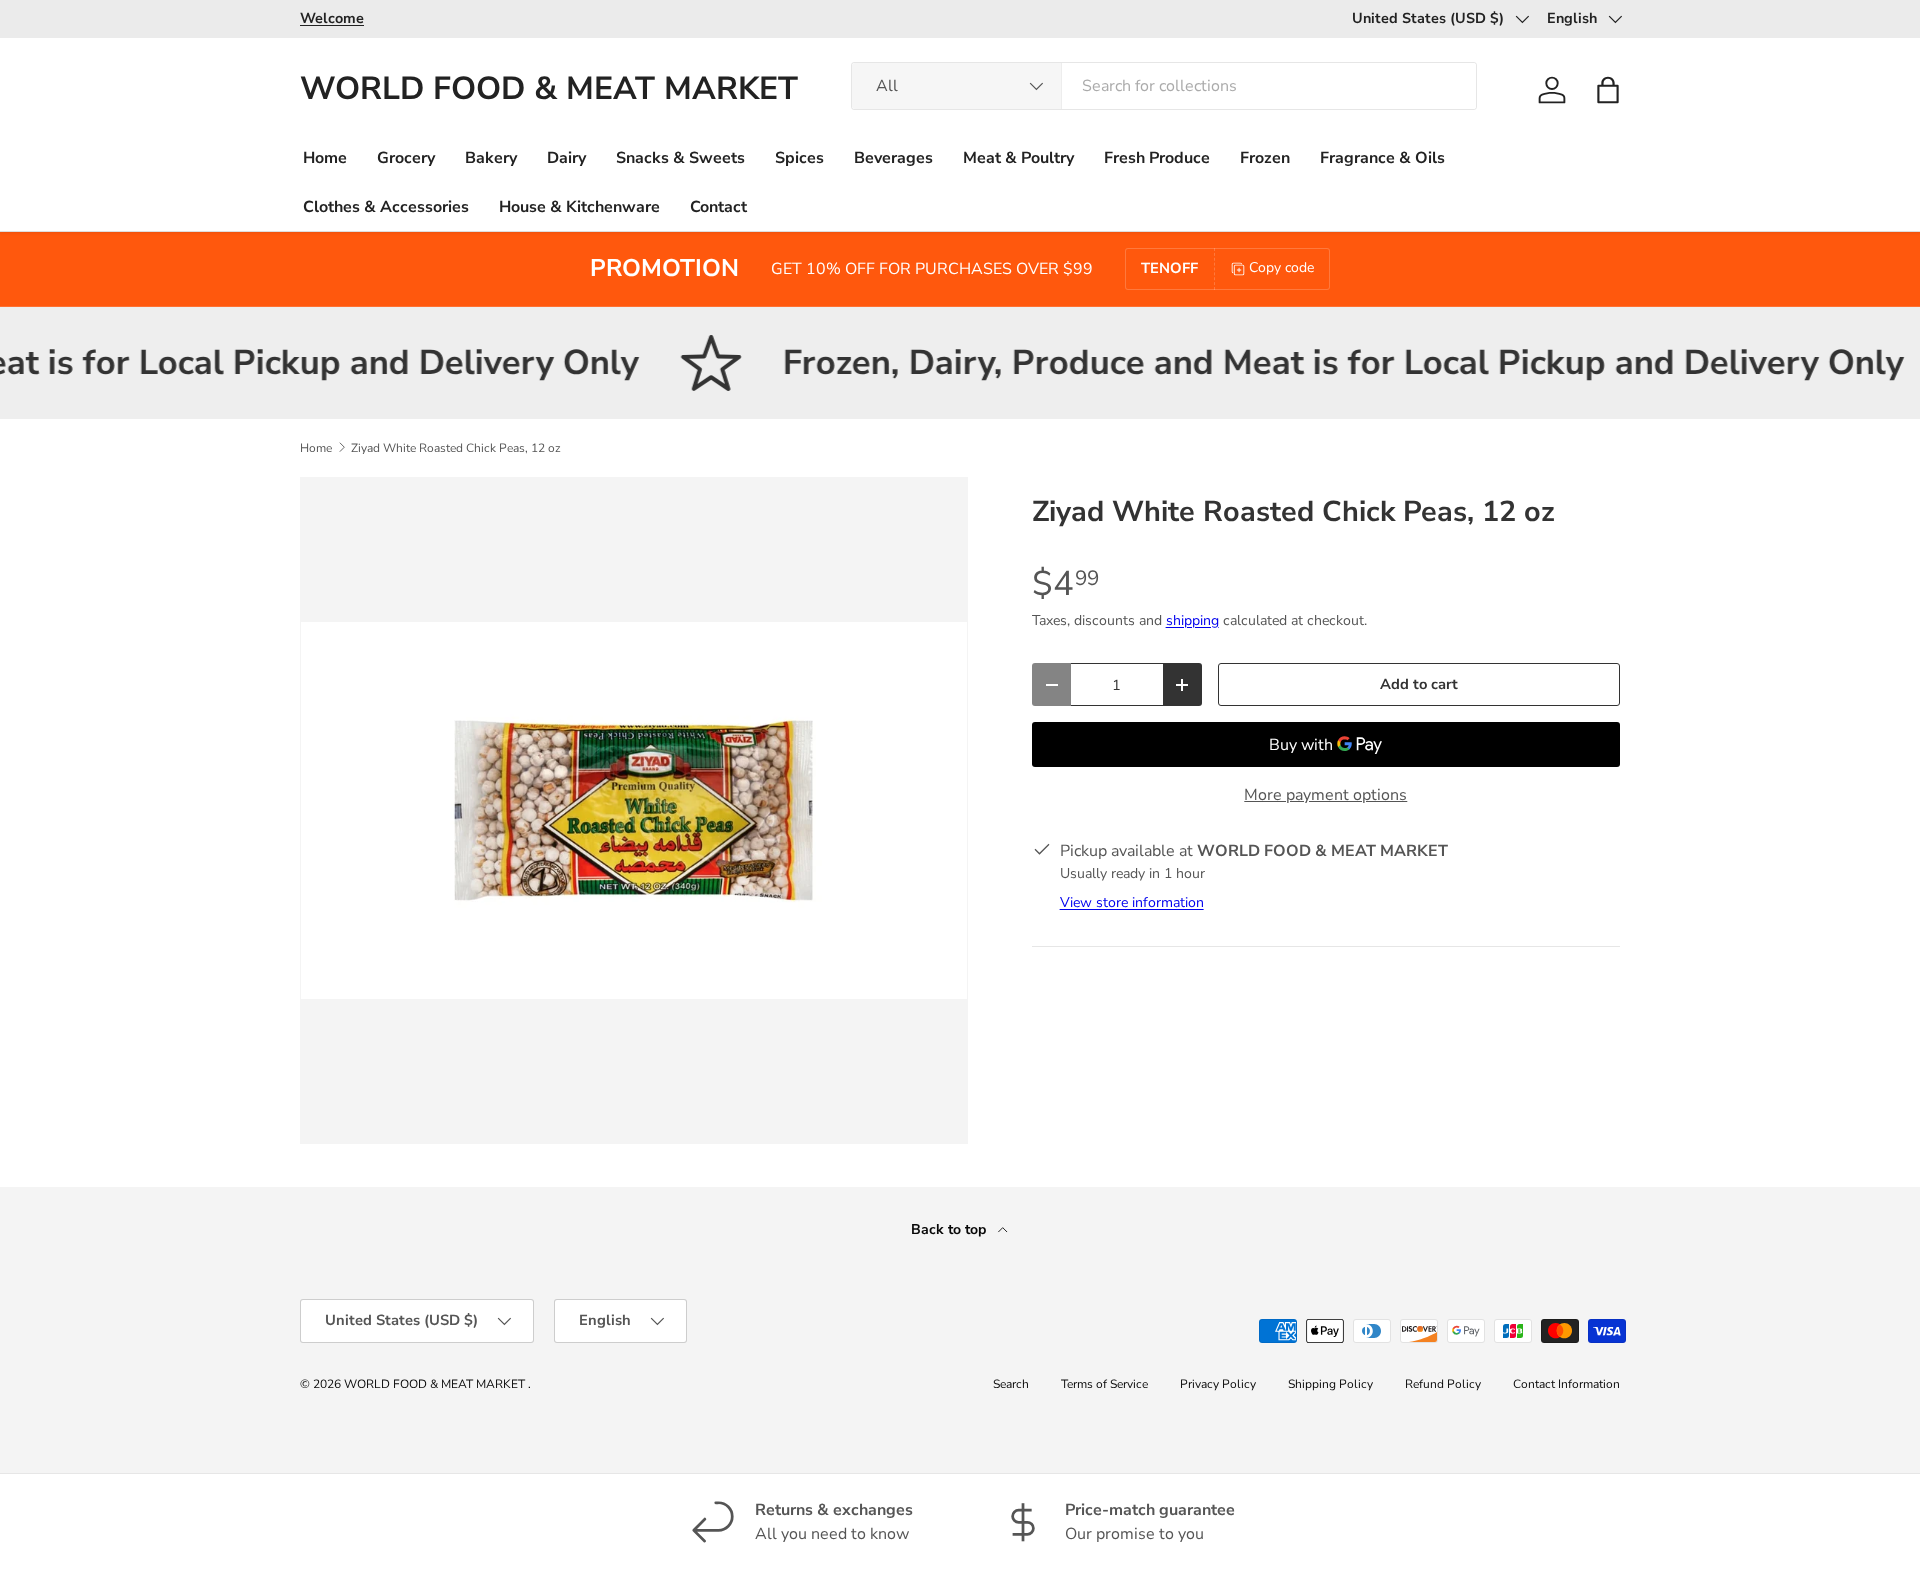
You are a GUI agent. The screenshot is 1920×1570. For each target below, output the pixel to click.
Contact (718, 207)
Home (325, 158)
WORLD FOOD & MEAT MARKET (436, 1384)
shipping (1192, 620)
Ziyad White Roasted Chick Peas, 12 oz (456, 448)
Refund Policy (1443, 1384)
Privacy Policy (1218, 1384)
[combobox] (1164, 86)
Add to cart (1419, 684)
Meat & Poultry (1018, 158)
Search (1011, 1384)
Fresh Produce (1157, 158)
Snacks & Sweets (680, 158)
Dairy (566, 158)
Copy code (1281, 267)
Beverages (893, 158)
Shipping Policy (1330, 1384)
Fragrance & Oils (1382, 158)
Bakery (491, 158)
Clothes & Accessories (386, 207)
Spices (799, 158)
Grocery (406, 158)
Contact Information (1566, 1384)
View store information (1132, 902)
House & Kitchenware (579, 207)
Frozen (1265, 158)
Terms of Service (1104, 1384)
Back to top (950, 1229)
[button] (1608, 90)
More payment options (1325, 795)
